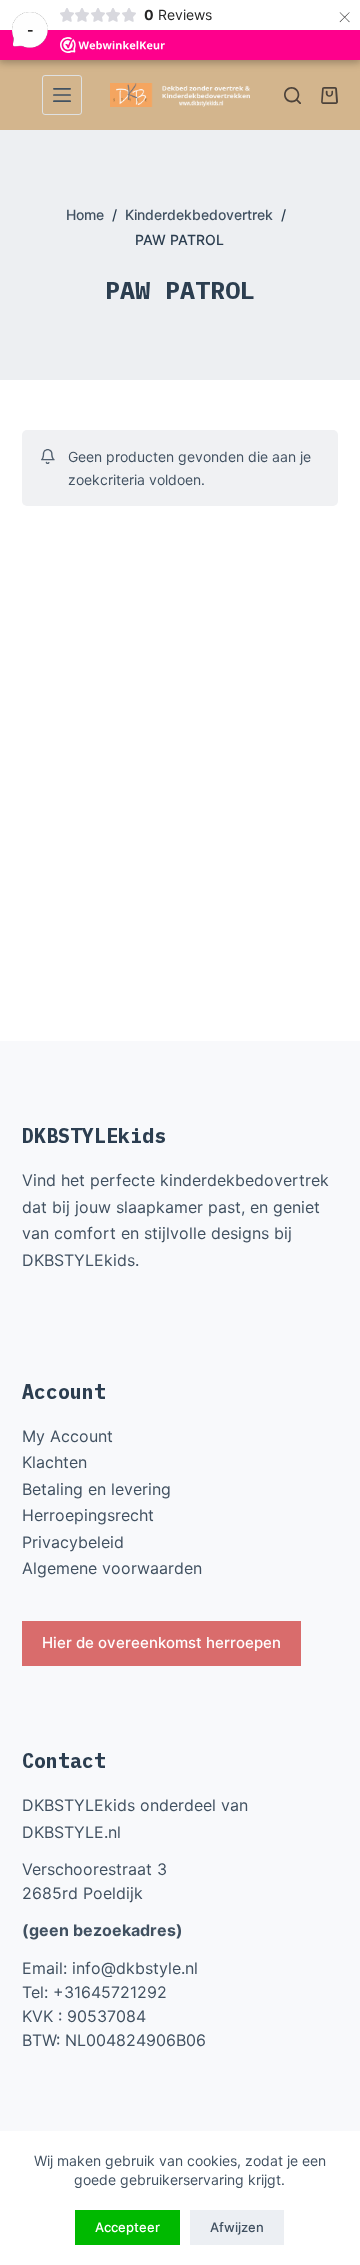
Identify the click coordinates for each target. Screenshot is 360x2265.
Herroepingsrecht (88, 1515)
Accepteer (127, 2227)
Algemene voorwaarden (112, 1568)
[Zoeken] (292, 95)
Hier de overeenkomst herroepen (161, 1642)
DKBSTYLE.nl (71, 1832)
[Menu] (62, 95)
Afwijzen (237, 2227)
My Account (67, 1436)
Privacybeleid (73, 1542)
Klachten (54, 1462)
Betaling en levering (96, 1489)
